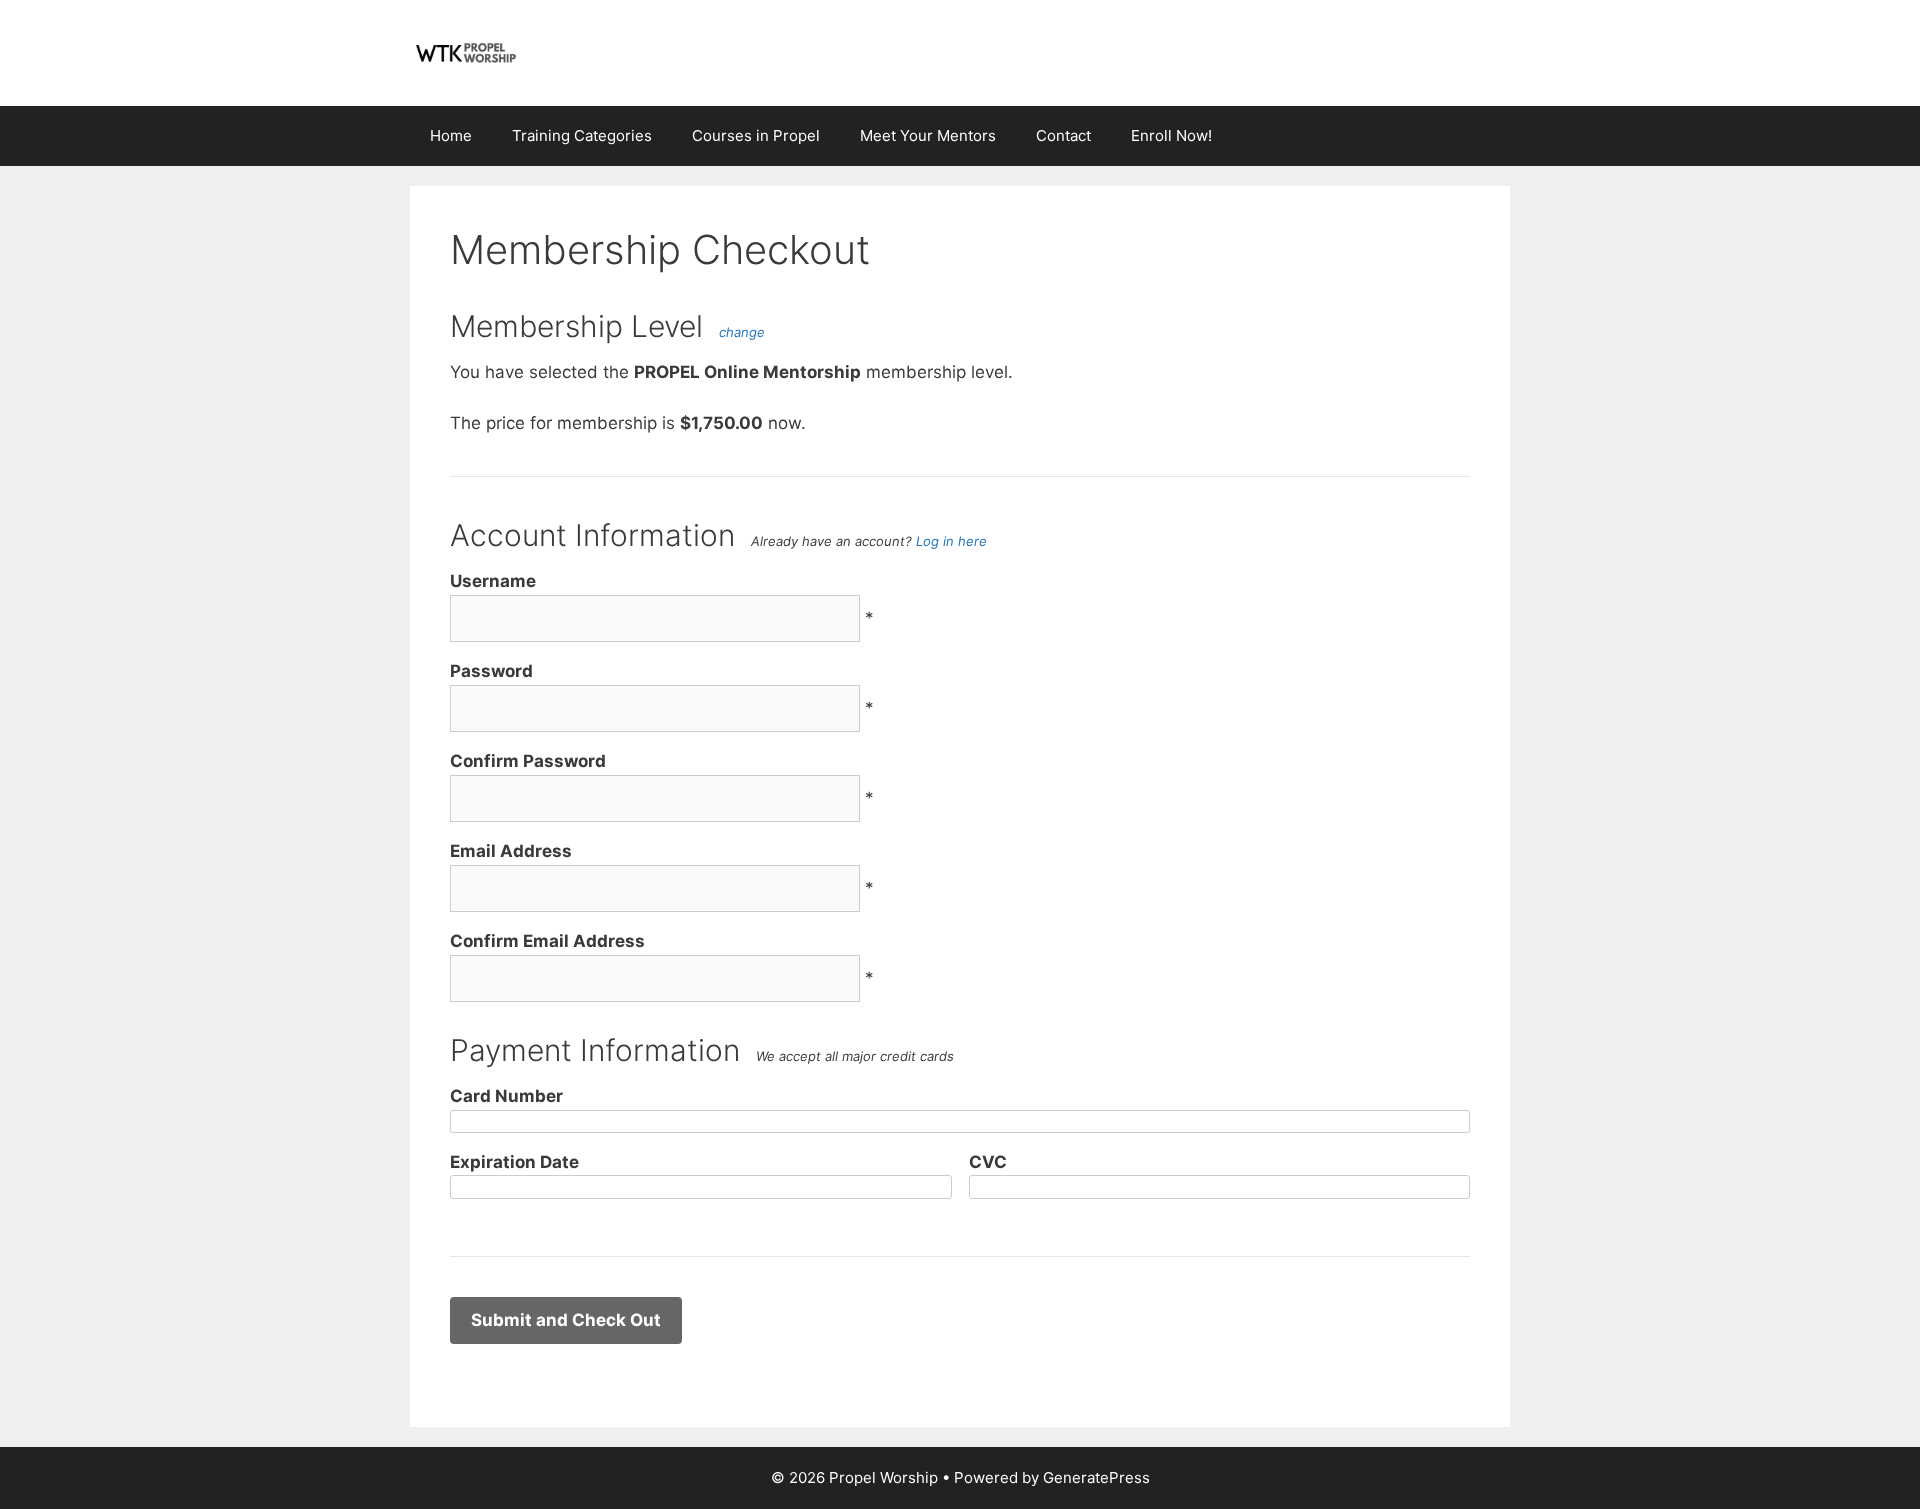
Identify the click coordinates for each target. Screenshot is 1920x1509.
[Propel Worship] (465, 52)
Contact (1063, 135)
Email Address (511, 851)
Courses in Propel (756, 135)
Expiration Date (514, 1162)
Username (493, 581)
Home (451, 135)
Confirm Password (528, 761)
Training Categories (582, 135)
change (742, 332)
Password (491, 671)
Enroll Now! (1171, 135)
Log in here (951, 541)
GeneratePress (1096, 1477)
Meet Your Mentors (928, 135)
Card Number (506, 1096)
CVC (988, 1162)
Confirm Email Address (547, 941)
